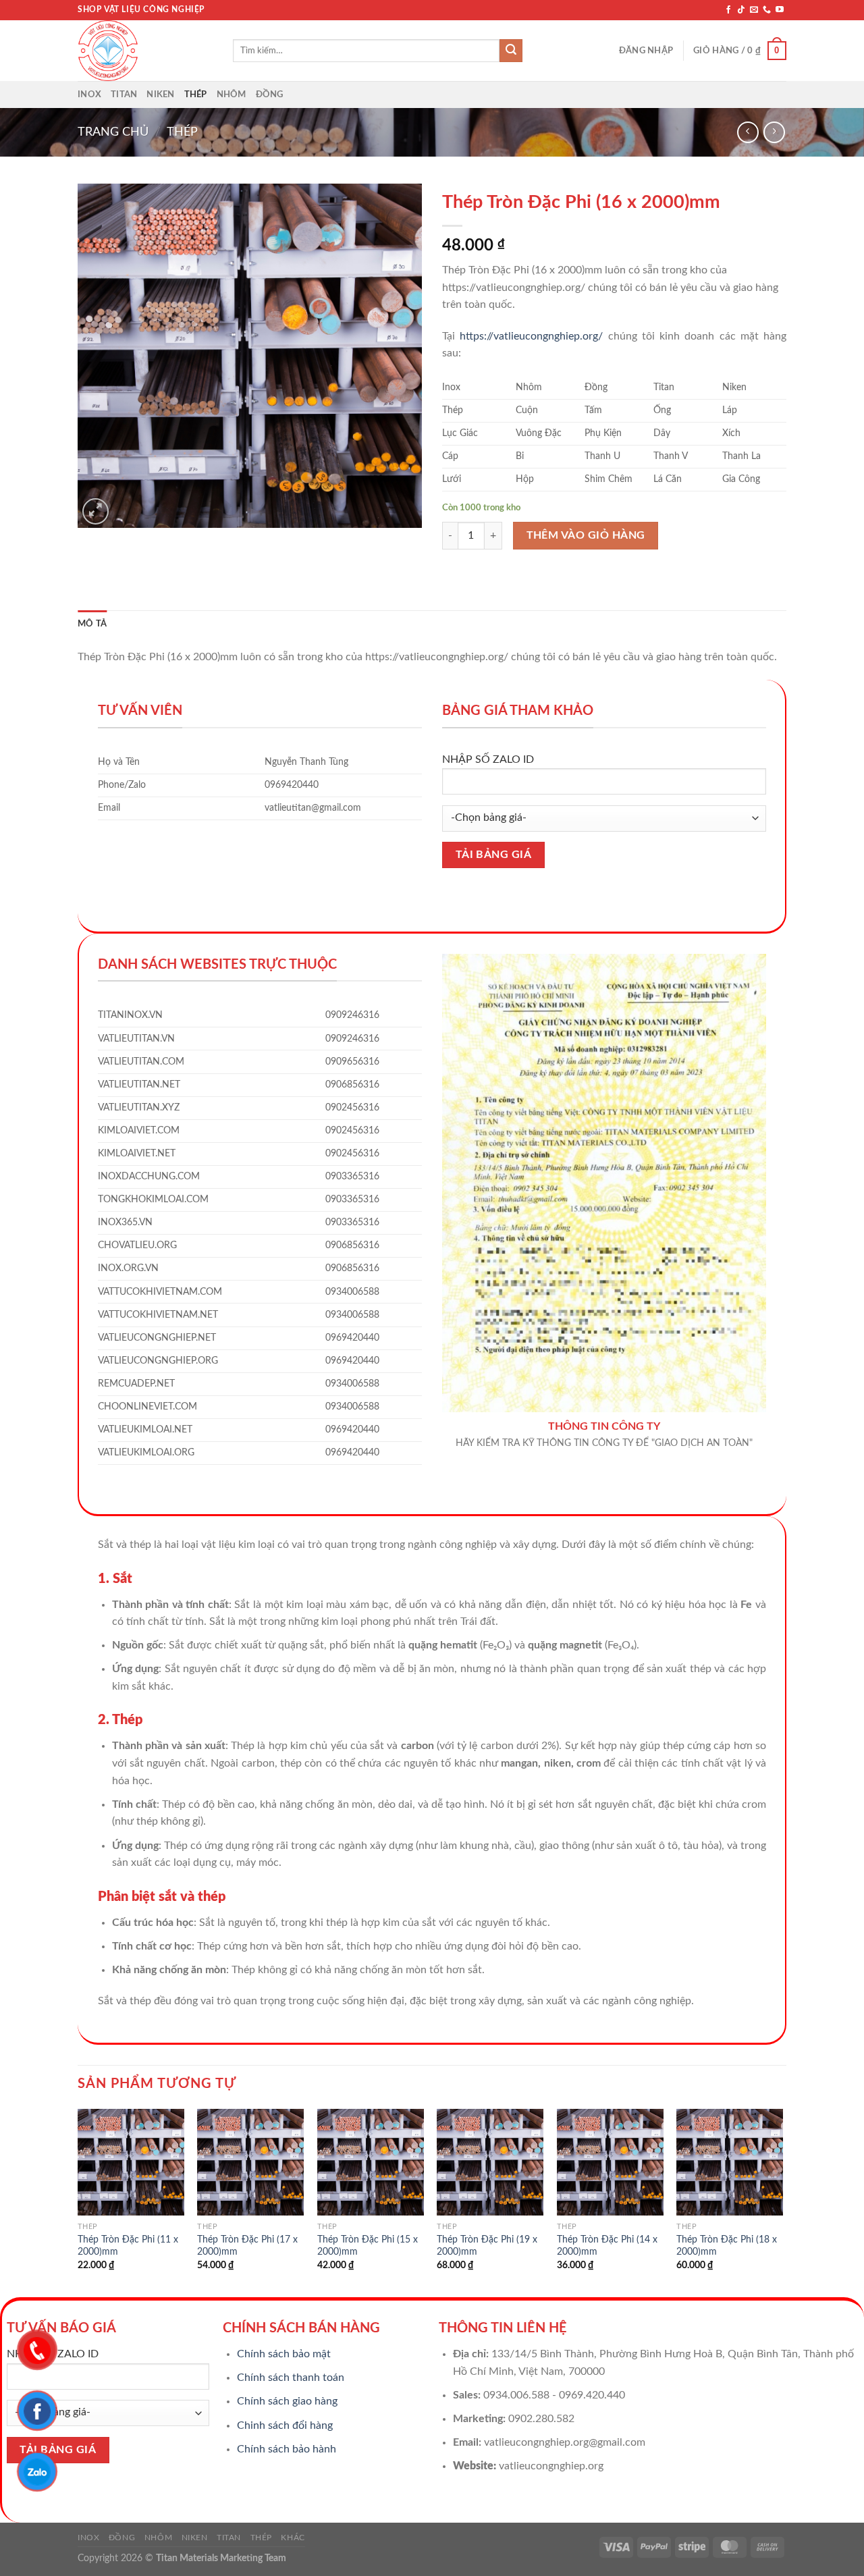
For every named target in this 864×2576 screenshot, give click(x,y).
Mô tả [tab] (92, 624)
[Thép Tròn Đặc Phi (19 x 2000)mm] (490, 2162)
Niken (160, 95)
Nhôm (232, 95)
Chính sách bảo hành (287, 2449)
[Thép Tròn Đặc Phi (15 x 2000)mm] (371, 2162)
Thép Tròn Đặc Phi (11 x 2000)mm (128, 2246)
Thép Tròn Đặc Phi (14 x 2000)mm (607, 2246)
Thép (196, 95)
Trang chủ (113, 132)
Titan (124, 95)
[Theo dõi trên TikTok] (741, 10)
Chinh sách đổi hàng (285, 2425)
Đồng (270, 95)
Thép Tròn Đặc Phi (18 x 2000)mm (727, 2246)
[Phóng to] (96, 511)
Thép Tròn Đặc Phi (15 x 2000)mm (368, 2246)
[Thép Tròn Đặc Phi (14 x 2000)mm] (610, 2162)
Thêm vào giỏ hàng (586, 536)
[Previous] (78, 2202)
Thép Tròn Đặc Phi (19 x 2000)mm (487, 2246)
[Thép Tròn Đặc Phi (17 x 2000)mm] (250, 2162)
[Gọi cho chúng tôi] (767, 10)
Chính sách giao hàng (287, 2401)
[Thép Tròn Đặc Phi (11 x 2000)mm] (131, 2162)
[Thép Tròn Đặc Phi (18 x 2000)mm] (730, 2162)
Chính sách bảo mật (284, 2354)
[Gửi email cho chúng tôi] (754, 10)
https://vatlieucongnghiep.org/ (531, 336)
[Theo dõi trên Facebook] (728, 10)
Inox (89, 95)
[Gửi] (511, 51)
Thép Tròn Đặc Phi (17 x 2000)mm (247, 2246)
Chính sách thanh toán (291, 2378)
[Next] (782, 2202)
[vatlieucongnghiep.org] (145, 51)
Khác (293, 2538)
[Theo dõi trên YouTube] (780, 10)
